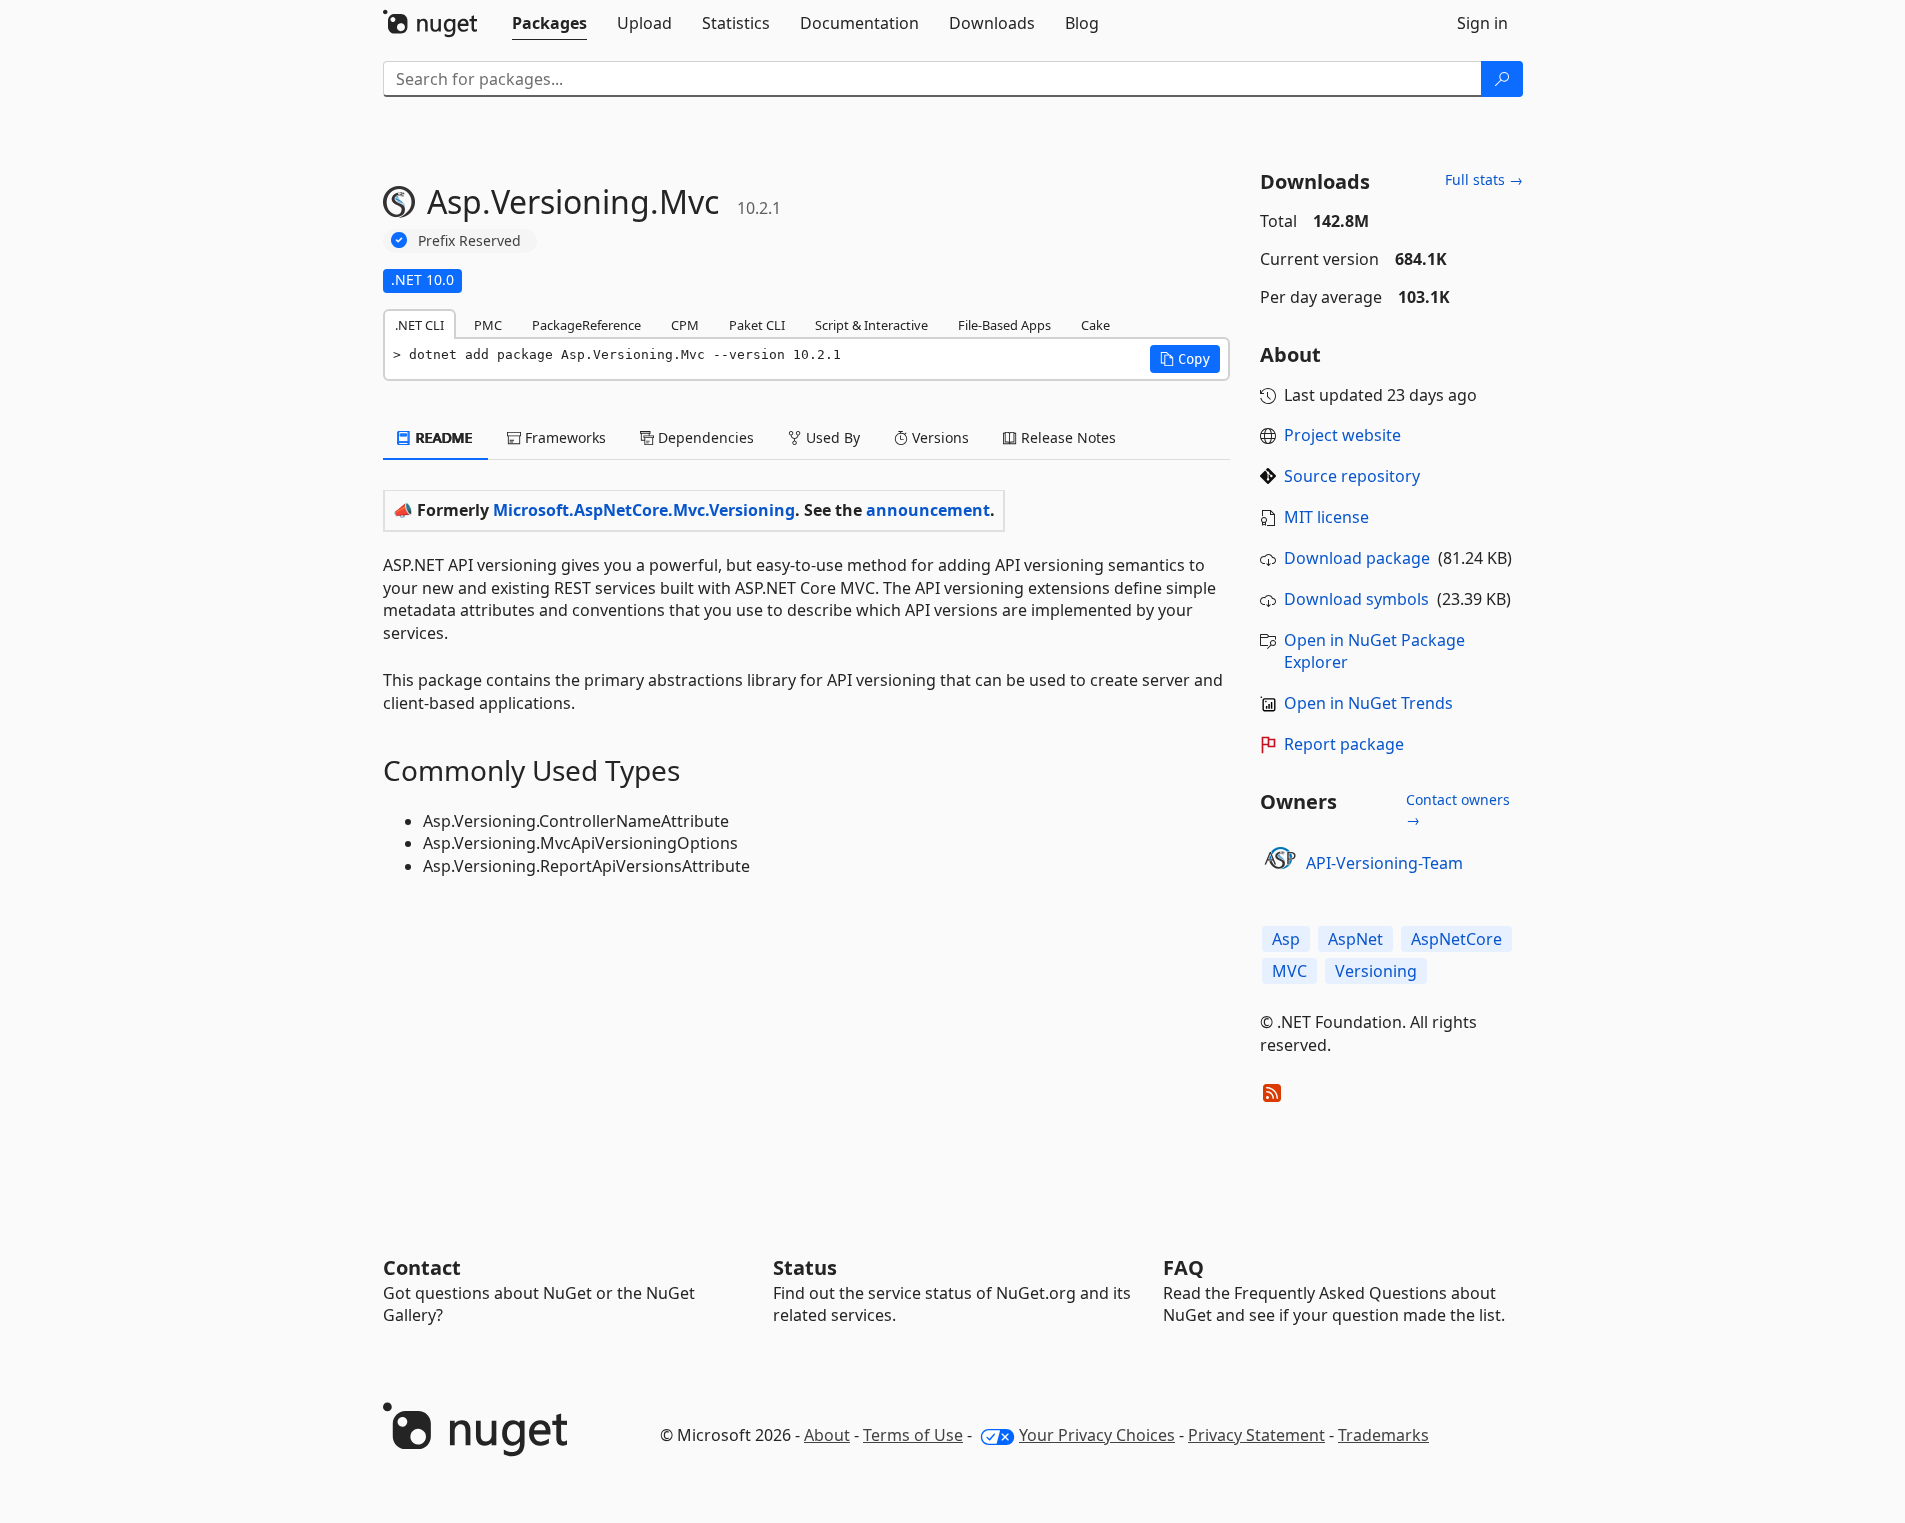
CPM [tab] (685, 325)
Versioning (1376, 971)
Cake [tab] (1095, 325)
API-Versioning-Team (1384, 863)
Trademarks (1383, 1435)
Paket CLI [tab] (757, 325)
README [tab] (442, 437)
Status (805, 1267)
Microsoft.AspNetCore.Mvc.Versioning (644, 510)
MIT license (1326, 517)
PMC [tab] (488, 325)
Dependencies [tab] (704, 437)
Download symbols (1356, 599)
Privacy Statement (1256, 1435)
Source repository (1352, 476)
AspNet (1355, 939)
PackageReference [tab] (586, 325)
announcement (928, 510)
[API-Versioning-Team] (1280, 863)
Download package (1357, 558)
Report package (1344, 744)
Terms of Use (913, 1435)
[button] (1185, 359)
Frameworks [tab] (563, 437)
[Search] (1502, 79)
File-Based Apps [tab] (1004, 325)
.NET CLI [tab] (419, 325)
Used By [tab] (831, 437)
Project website (1342, 435)
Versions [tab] (938, 437)
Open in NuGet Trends (1368, 703)
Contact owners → (1458, 809)
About (827, 1435)
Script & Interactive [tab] (871, 325)
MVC (1289, 971)
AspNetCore (1456, 939)
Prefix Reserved (469, 240)
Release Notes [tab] (1066, 437)
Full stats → (1484, 179)
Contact (422, 1267)
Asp (1286, 939)
